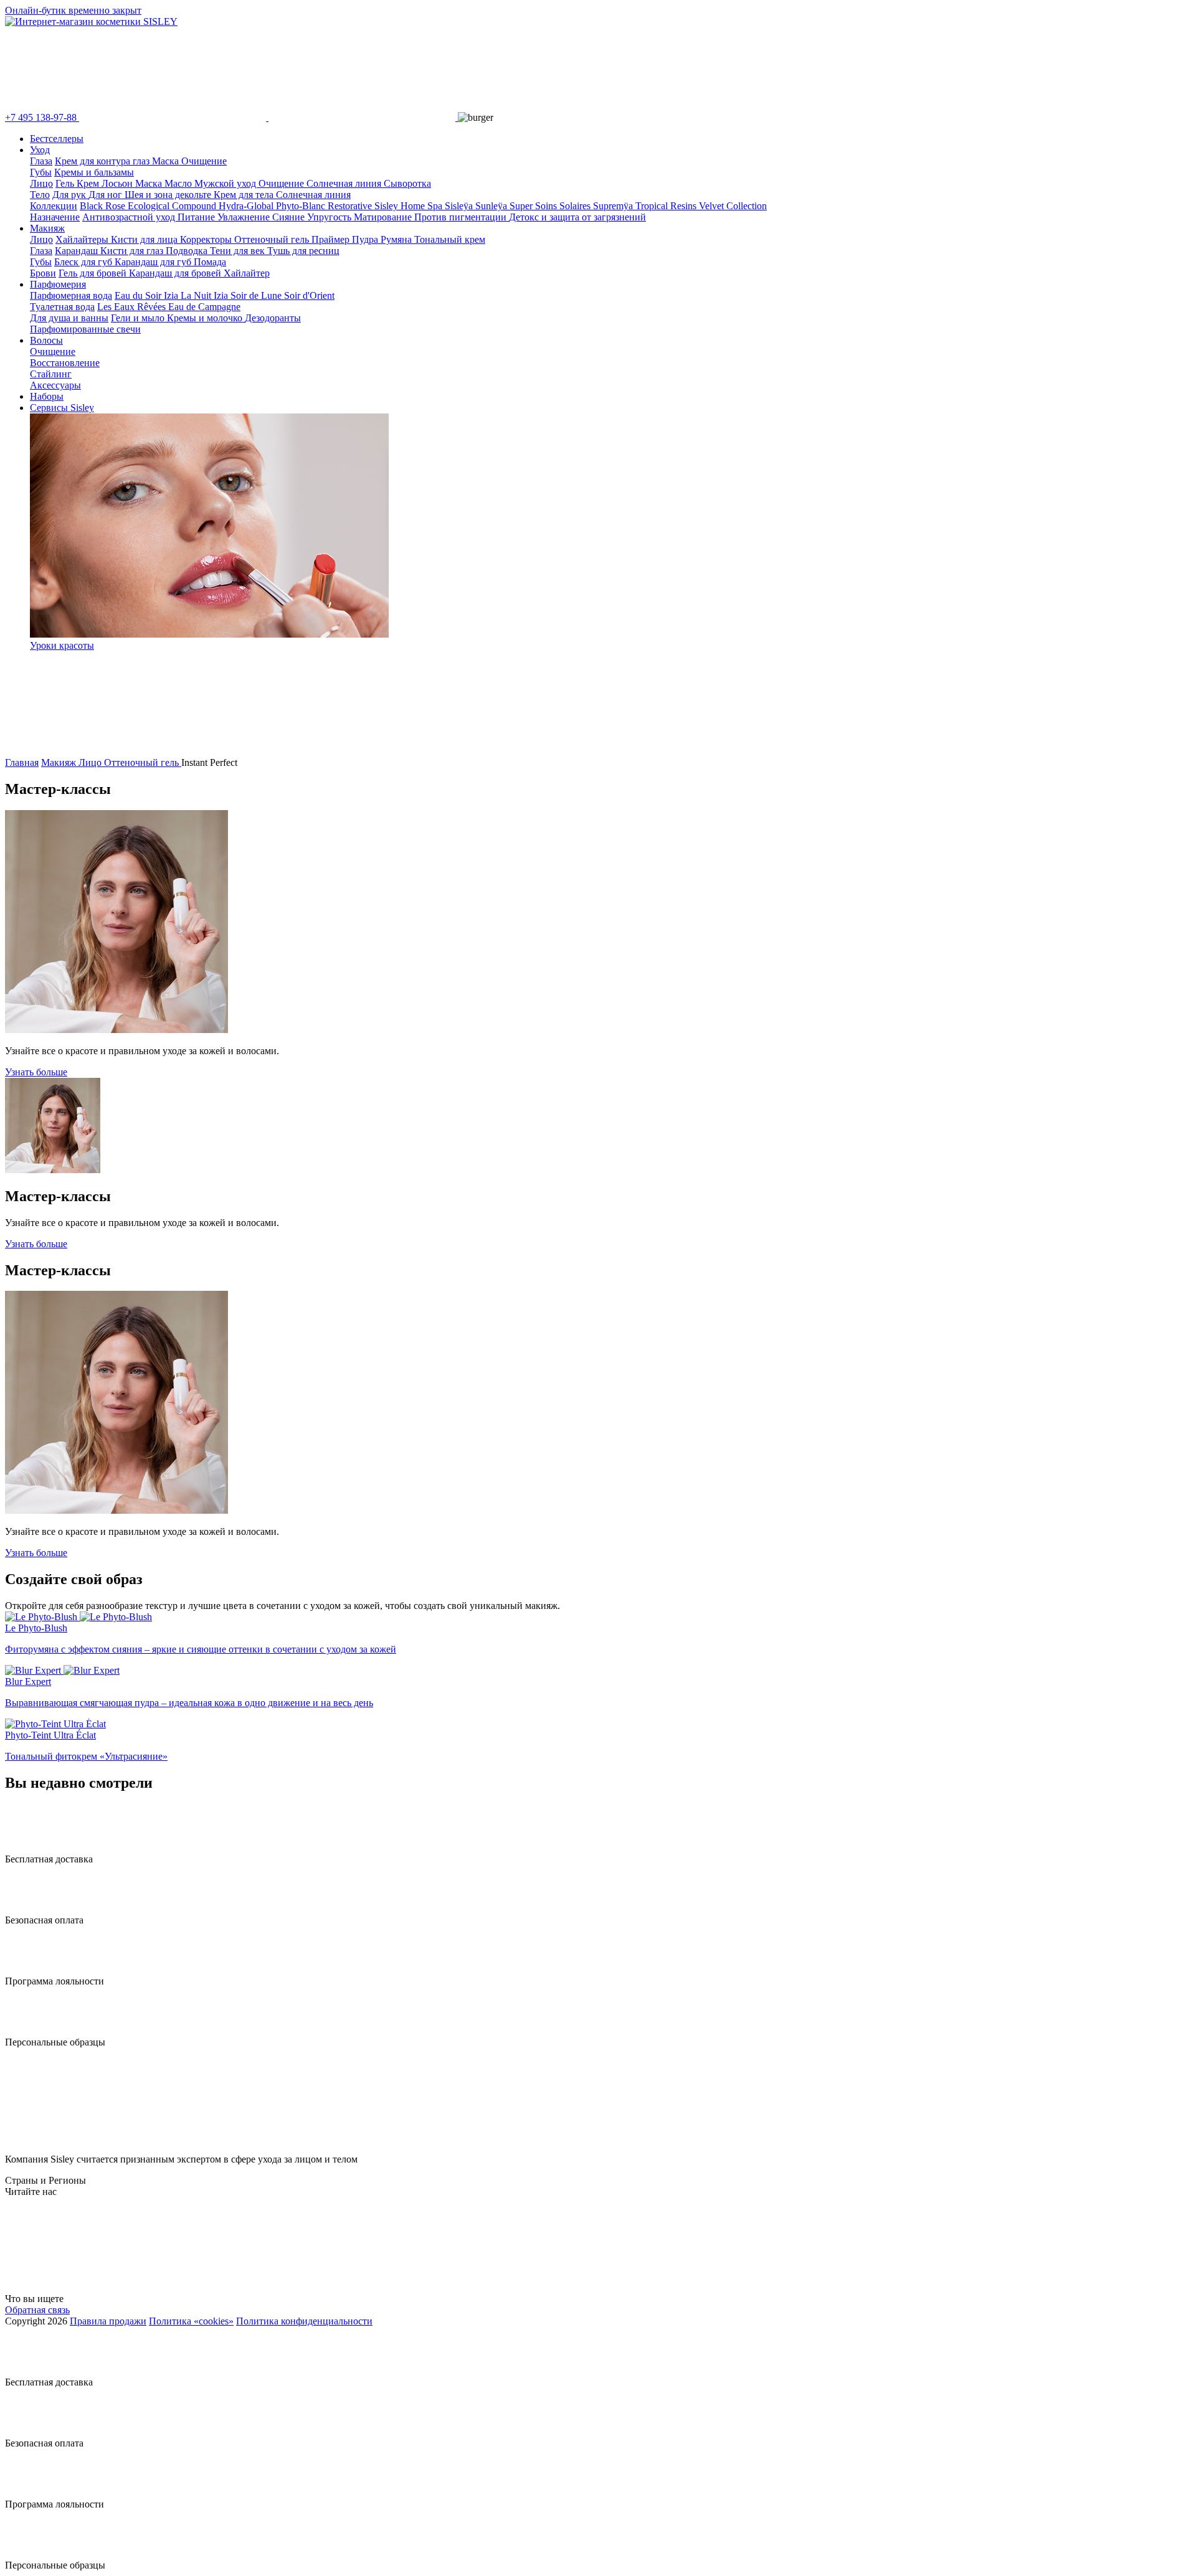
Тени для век (239, 251)
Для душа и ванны (69, 318)
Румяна (397, 239)
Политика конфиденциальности (304, 2321)
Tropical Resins (667, 206)
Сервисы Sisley (62, 408)
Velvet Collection (733, 206)
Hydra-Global (247, 206)
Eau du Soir (139, 295)
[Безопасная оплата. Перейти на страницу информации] (29, 1909)
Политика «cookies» (191, 2321)
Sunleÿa (492, 206)
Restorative (351, 206)
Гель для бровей (94, 273)
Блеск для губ (84, 262)
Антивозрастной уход (130, 217)
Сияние (290, 217)
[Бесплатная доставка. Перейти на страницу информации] (29, 1848)
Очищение (204, 161)
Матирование (384, 217)
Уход (40, 150)
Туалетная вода (62, 307)
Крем (89, 183)
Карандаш (78, 251)
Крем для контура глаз (103, 161)
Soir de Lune (257, 295)
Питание (197, 217)
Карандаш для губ (154, 262)
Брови (43, 273)
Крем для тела (245, 195)
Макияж (47, 228)
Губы (41, 172)
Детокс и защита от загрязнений (577, 217)
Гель (66, 183)
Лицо (41, 183)
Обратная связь (37, 2310)
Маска (167, 161)
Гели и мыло (139, 318)
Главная (22, 762)
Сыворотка (407, 183)
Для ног (107, 195)
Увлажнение (245, 217)
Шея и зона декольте (169, 195)
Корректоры (207, 239)
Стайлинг (51, 374)
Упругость (330, 217)
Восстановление (65, 363)
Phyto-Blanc (302, 206)
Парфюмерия (58, 284)
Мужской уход (226, 183)
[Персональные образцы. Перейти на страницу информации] (29, 2031)
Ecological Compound (173, 206)
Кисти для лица (145, 239)
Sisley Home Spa (410, 206)
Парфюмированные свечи (85, 329)
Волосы (46, 340)
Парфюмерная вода (71, 295)
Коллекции (54, 206)
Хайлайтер (247, 273)
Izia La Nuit (189, 295)
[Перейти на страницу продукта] (598, 1617)
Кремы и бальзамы (94, 172)
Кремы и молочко (206, 318)
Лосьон (118, 183)
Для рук (70, 195)
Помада (210, 262)
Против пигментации (462, 217)
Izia (222, 295)
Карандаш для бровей (176, 273)
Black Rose (104, 206)
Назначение (55, 217)
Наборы (47, 396)
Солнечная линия (345, 183)
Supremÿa (614, 206)
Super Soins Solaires (551, 206)
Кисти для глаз (133, 251)
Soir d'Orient (309, 295)
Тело (40, 195)
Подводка (188, 251)
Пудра (366, 239)
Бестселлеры (57, 139)
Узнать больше (36, 1072)
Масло (179, 183)
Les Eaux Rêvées (133, 307)
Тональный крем (450, 239)
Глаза (41, 161)
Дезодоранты (273, 318)
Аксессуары (55, 385)
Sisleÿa (460, 206)
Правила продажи (108, 2321)
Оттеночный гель (273, 239)
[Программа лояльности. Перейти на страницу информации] (29, 1970)
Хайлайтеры (83, 239)
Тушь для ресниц (303, 251)
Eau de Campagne (204, 307)
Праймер (332, 239)
